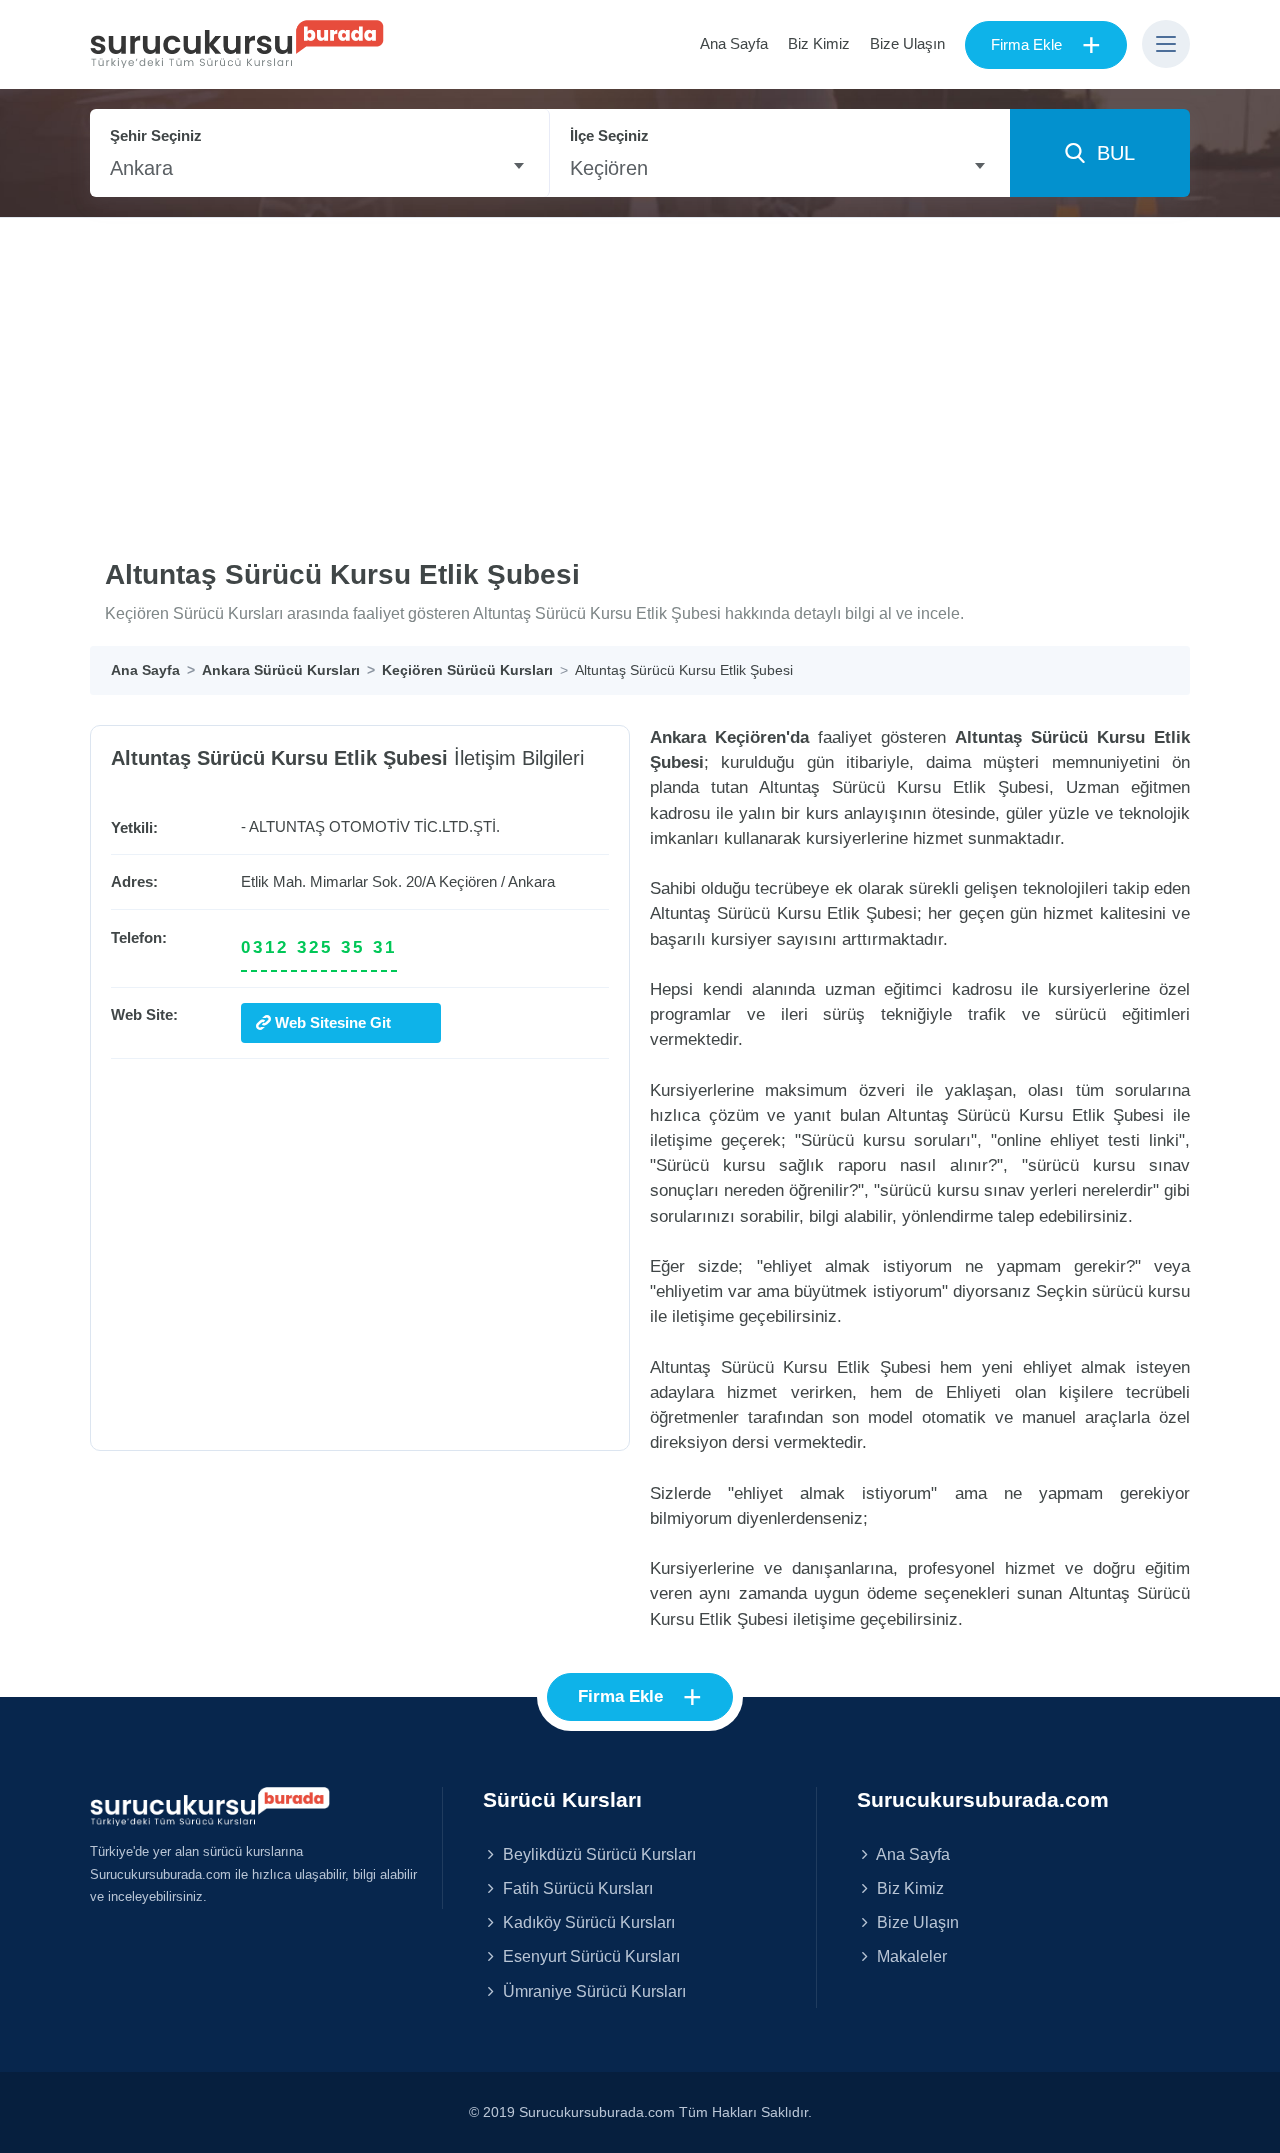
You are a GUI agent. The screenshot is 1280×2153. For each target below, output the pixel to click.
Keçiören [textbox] (609, 168)
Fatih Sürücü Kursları (576, 1888)
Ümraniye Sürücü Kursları (592, 1991)
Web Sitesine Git (331, 1022)
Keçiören (468, 881)
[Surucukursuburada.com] (210, 1805)
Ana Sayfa (734, 43)
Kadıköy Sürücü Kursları (587, 1922)
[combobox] (319, 168)
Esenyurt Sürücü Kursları (589, 1956)
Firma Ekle (1046, 45)
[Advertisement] (640, 368)
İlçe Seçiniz (609, 135)
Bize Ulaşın (907, 43)
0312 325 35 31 (319, 947)
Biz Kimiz (819, 43)
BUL (1110, 153)
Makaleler (910, 1956)
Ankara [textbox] (141, 168)
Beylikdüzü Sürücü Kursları (597, 1854)
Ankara (531, 881)
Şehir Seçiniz (156, 135)
